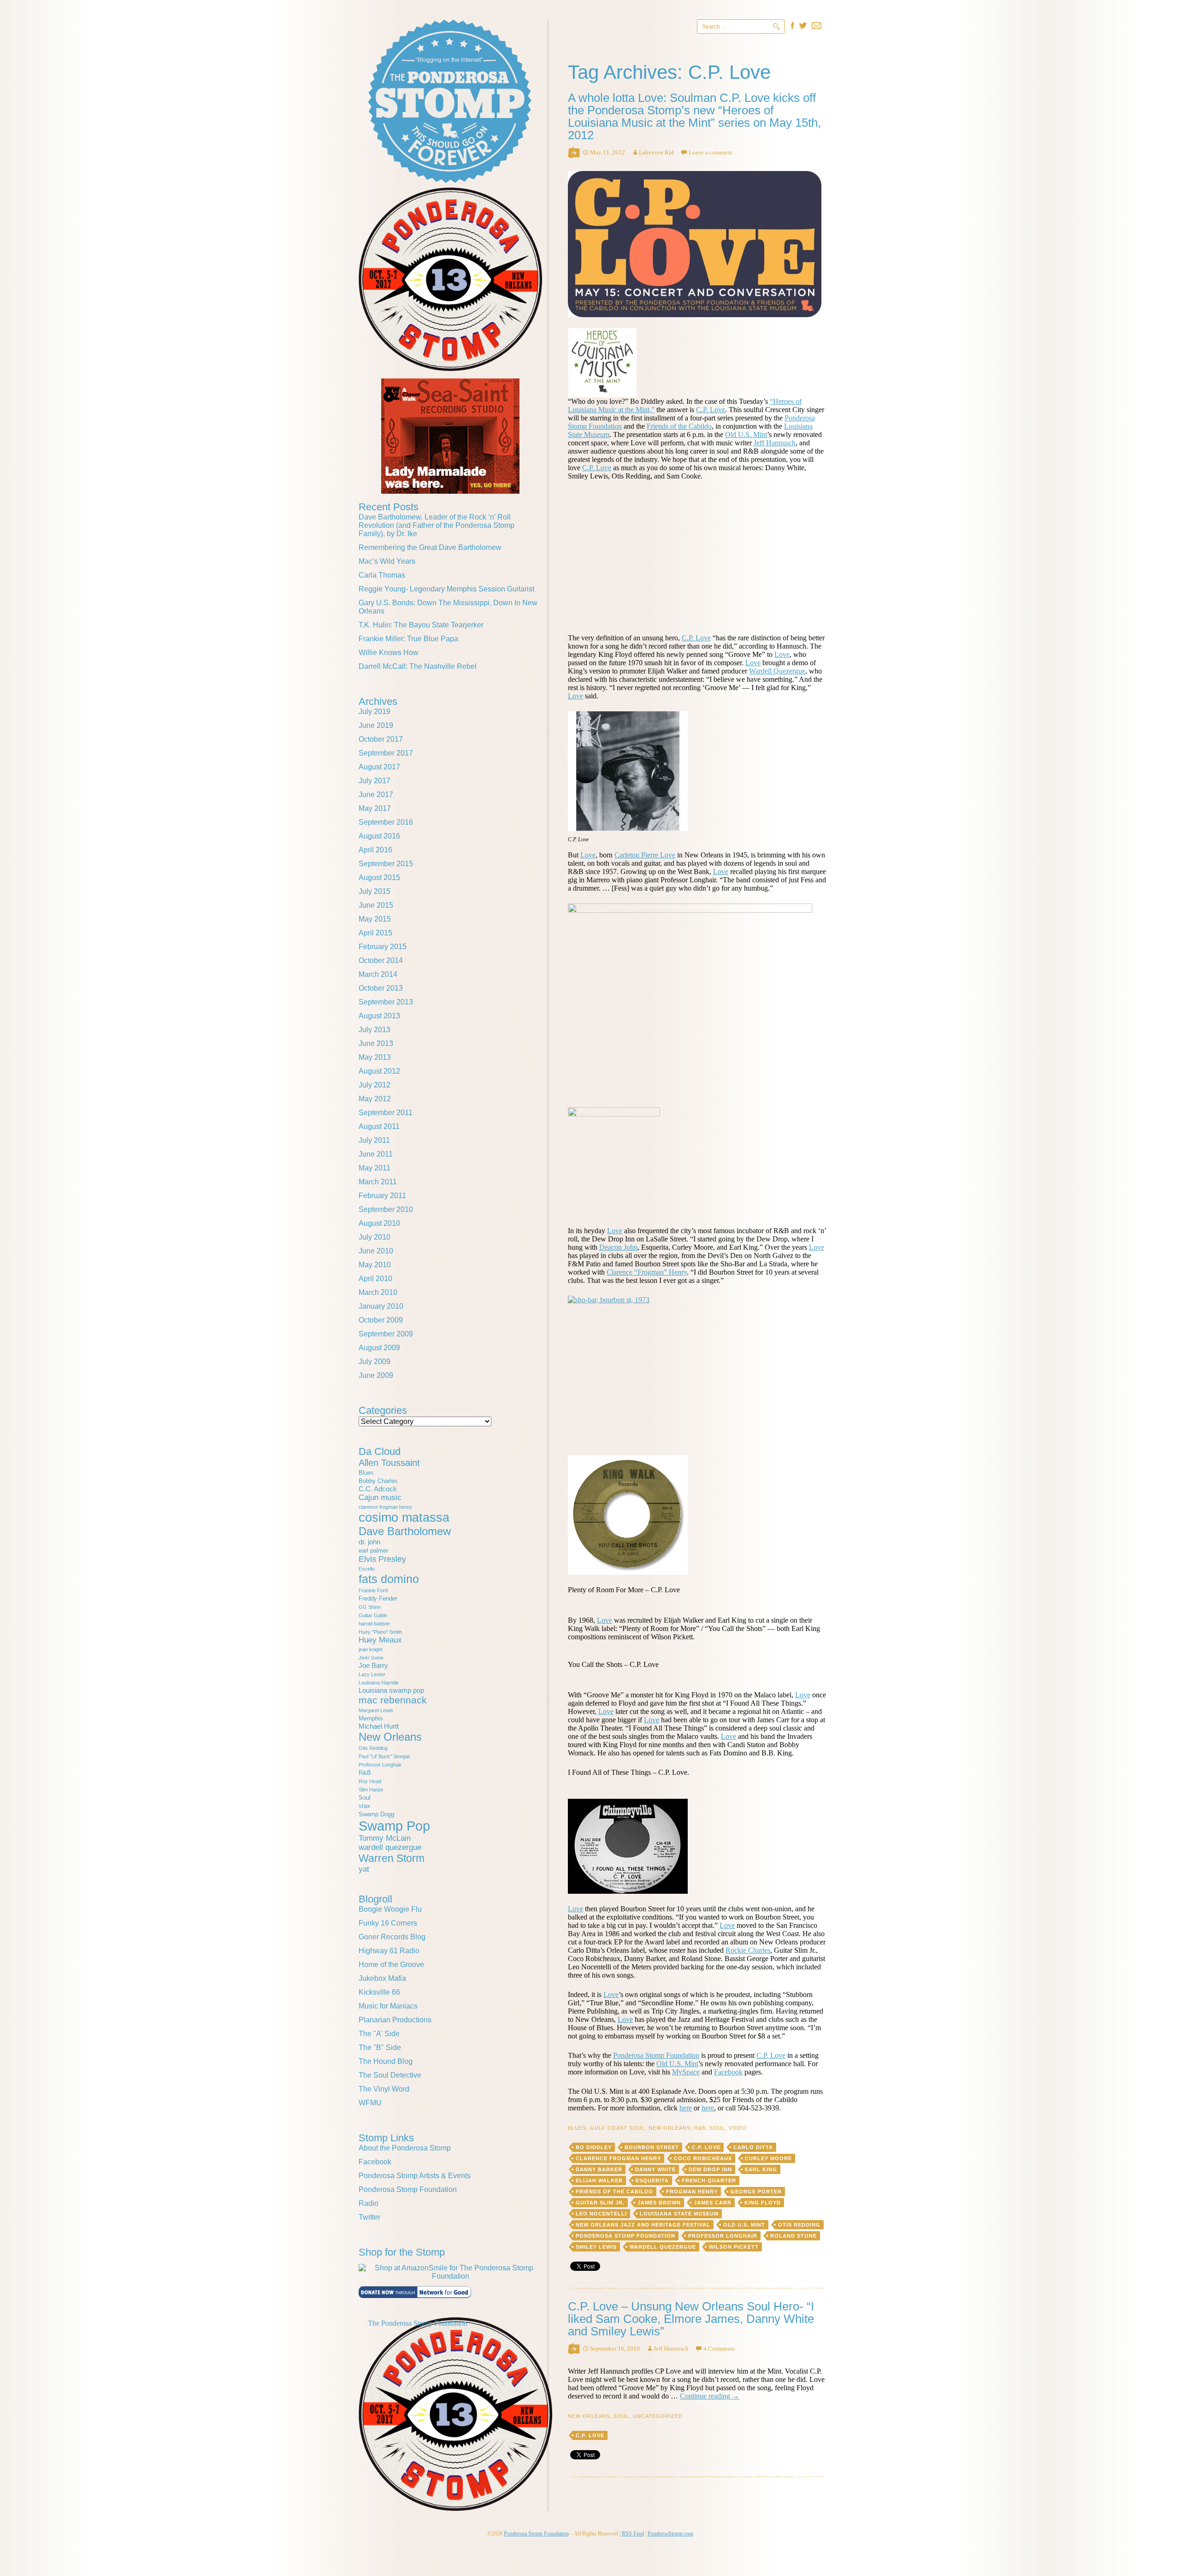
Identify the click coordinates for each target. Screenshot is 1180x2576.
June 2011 (376, 1154)
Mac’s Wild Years (387, 561)
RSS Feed (633, 2534)
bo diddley (594, 2147)
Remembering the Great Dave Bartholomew (430, 547)
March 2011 (378, 1182)
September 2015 (386, 864)
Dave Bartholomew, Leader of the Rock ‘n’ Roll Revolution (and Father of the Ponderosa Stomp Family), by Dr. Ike (437, 525)
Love (782, 654)
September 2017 (386, 753)
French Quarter (709, 2180)
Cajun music (380, 1498)
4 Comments (719, 2349)
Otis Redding (799, 2225)
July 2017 (375, 781)
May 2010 (375, 1265)
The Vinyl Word (384, 2089)
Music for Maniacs (388, 2006)
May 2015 (375, 919)
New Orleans (670, 2128)
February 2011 (382, 1196)
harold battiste (374, 1624)
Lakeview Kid (656, 152)
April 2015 (375, 933)
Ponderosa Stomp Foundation (656, 2055)
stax (364, 1806)
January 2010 (381, 1306)
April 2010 (375, 1279)
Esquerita (652, 2180)
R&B (700, 2128)
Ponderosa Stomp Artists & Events (415, 2176)
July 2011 (374, 1140)
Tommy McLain (385, 1838)
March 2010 (378, 1292)
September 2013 (386, 1002)
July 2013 (375, 1030)
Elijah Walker (599, 2180)
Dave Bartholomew (405, 1531)
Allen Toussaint (389, 1463)
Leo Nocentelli (601, 2214)
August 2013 (379, 1016)
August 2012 (379, 1071)
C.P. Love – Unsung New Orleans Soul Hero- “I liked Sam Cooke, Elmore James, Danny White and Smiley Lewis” (691, 2319)
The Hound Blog (386, 2061)
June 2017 (376, 795)
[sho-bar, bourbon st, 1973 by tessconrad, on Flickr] (697, 1370)
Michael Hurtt (379, 1726)
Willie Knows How (389, 653)
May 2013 (375, 1057)
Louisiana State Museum (679, 2214)
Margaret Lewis (376, 1710)
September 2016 (386, 822)
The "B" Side (380, 2047)
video (738, 2128)
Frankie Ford (373, 1590)
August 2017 (379, 767)
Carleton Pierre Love (645, 855)
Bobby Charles (378, 1481)
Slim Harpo (371, 1790)
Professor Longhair (723, 2236)
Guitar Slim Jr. (600, 2203)
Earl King (761, 2169)
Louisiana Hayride (379, 1683)
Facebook (728, 2072)
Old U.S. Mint (746, 434)
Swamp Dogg (376, 1814)
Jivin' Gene (371, 1658)
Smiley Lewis (596, 2247)
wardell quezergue (663, 2247)
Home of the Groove (391, 1964)
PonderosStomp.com (670, 2534)
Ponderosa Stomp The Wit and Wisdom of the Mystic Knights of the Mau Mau (450, 101)
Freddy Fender (378, 1598)
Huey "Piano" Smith (380, 1632)
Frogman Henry (692, 2192)
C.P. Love (711, 410)
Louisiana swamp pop (391, 1690)
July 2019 (375, 712)
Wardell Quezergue (777, 671)
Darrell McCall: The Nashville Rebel (418, 666)
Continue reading (710, 2396)
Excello (367, 1569)
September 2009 (386, 1334)
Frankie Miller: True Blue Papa (408, 639)
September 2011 (386, 1113)
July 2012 (375, 1085)
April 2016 (375, 850)
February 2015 (383, 947)
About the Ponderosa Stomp (405, 2148)
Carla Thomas (382, 575)
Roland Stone (794, 2236)
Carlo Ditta (753, 2147)
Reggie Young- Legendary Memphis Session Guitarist (446, 589)
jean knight (371, 1649)
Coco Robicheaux (703, 2158)
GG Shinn (370, 1607)
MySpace (686, 2072)
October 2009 (381, 1320)
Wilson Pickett (734, 2247)
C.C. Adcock (378, 1489)
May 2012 (375, 1099)
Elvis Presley (382, 1559)
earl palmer (373, 1551)
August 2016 (379, 836)
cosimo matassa (404, 1518)
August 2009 (379, 1348)
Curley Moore (768, 2158)
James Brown (659, 2203)
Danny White (655, 2169)
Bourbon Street (652, 2147)
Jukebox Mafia (382, 1978)
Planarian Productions (395, 2020)
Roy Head (370, 1781)
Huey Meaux (380, 1640)
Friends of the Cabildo (679, 426)
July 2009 (375, 1362)
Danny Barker (599, 2169)
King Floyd (763, 2203)
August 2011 (379, 1126)
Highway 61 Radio (389, 1951)
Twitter (369, 2217)
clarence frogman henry (618, 2158)
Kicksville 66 (379, 1992)
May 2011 (375, 1168)
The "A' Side (379, 2034)
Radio (369, 2203)
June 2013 (376, 1043)
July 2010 (375, 1237)
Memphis (371, 1718)
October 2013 (381, 988)
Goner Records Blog (392, 1937)
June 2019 (376, 725)
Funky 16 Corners (388, 1923)
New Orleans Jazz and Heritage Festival (643, 2225)
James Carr (713, 2203)
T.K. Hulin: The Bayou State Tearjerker (421, 625)
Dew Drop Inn (710, 2169)
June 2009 (376, 1375)
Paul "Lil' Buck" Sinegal (384, 1756)
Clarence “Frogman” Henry (647, 1272)
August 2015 (379, 877)
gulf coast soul (617, 2128)
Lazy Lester (372, 1674)
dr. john (369, 1542)
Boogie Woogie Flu (390, 1909)
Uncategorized (658, 2416)
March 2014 (378, 974)
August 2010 (379, 1223)
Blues (577, 2128)
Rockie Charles (748, 1950)
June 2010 (376, 1251)
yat (364, 1869)
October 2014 (381, 960)
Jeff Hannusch (775, 443)
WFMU (370, 2103)
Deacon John (618, 1247)
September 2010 (386, 1209)
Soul (717, 2128)
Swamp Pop (394, 1826)
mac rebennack (393, 1700)
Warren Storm (392, 1858)
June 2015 (376, 905)
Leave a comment (711, 152)
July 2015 (375, 891)
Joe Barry (373, 1665)
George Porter (756, 2192)
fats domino (389, 1579)
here (686, 2108)
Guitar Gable (373, 1615)
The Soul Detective (390, 2075)
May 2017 (375, 808)
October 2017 (381, 739)
